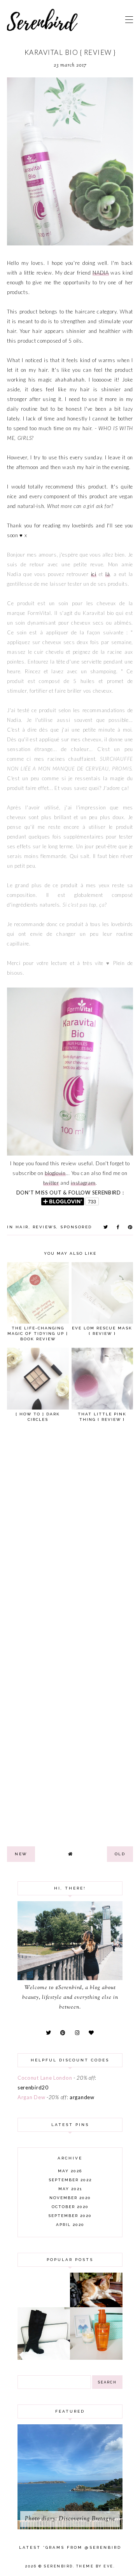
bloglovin (55, 1173)
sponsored (76, 1227)
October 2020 (70, 2207)
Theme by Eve (95, 2566)
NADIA (101, 273)
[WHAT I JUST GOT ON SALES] (44, 2358)
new (21, 1854)
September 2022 (70, 2180)
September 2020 (70, 2216)
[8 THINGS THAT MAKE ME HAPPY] (96, 2305)
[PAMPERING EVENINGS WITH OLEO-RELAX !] (96, 2358)
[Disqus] (70, 1535)
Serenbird (59, 2566)
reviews (45, 1227)
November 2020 (70, 2198)
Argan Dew (31, 2097)
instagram (83, 1183)
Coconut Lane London (45, 2078)
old (120, 1854)
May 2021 (70, 2189)
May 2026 (70, 2171)
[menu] (129, 19)
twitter (51, 1183)
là (108, 574)
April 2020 (70, 2225)
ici (94, 574)
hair (22, 1227)
